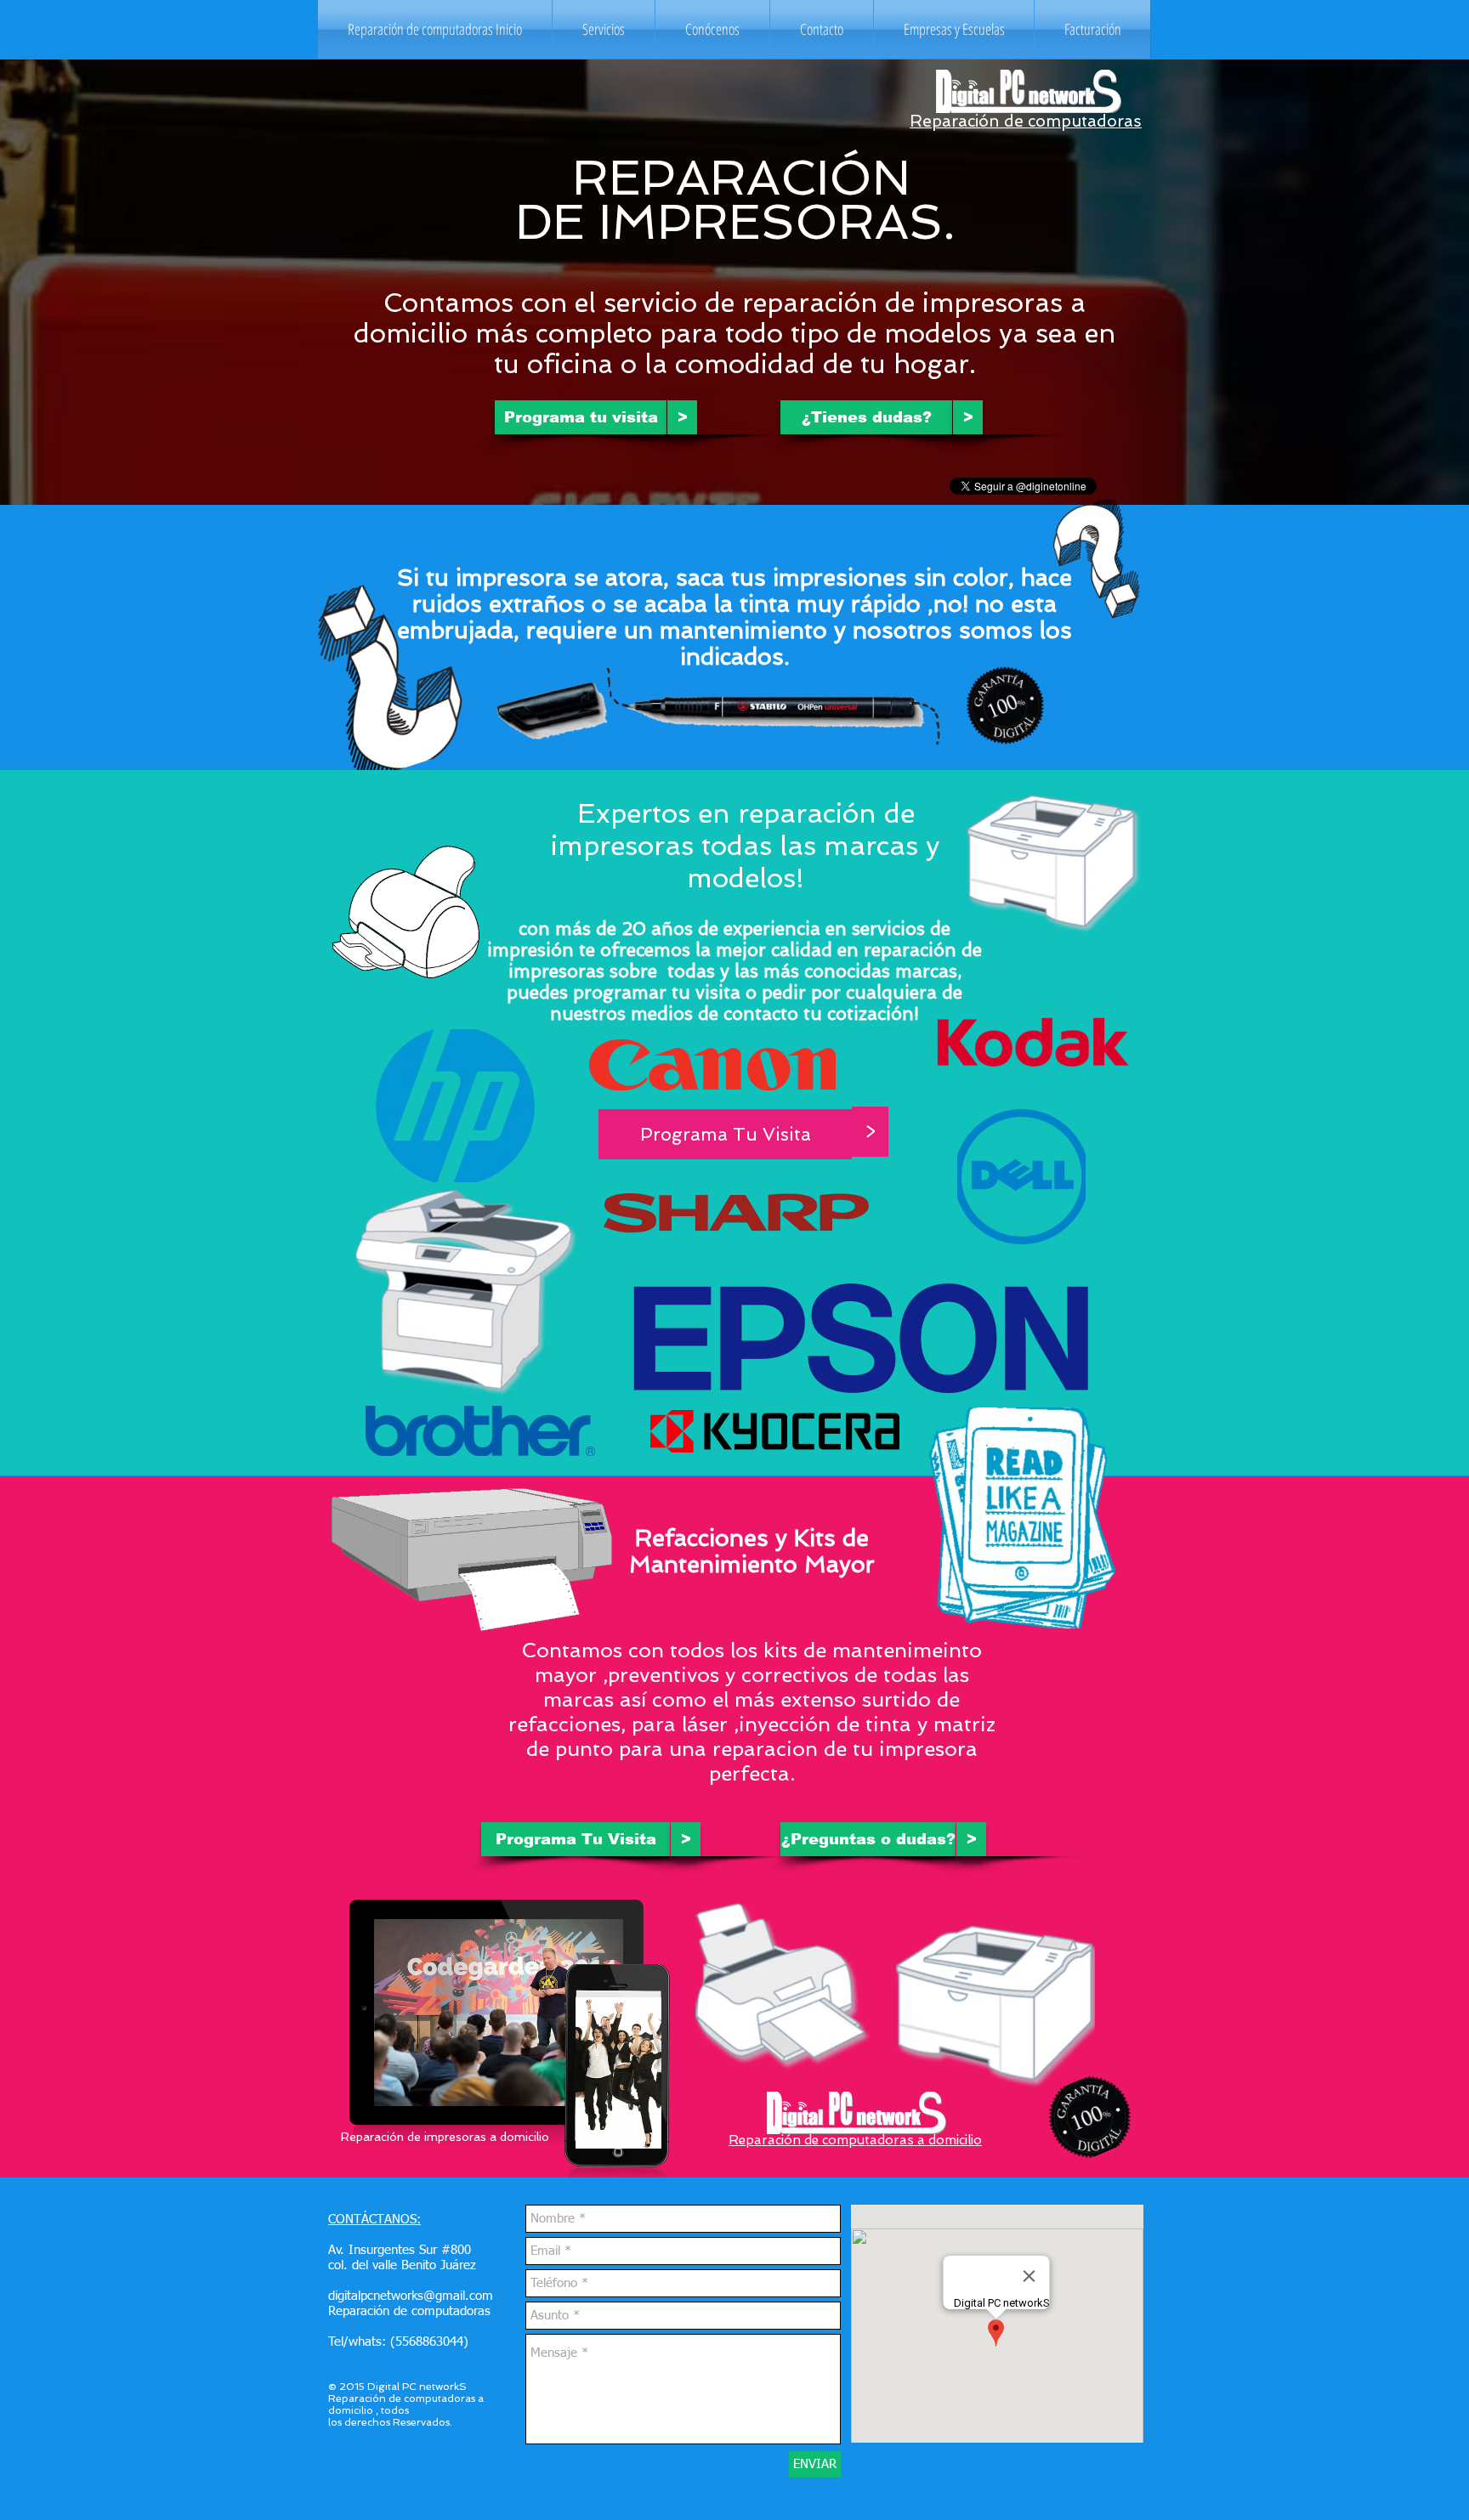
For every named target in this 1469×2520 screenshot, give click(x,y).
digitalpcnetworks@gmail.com (411, 2296)
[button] (604, 29)
